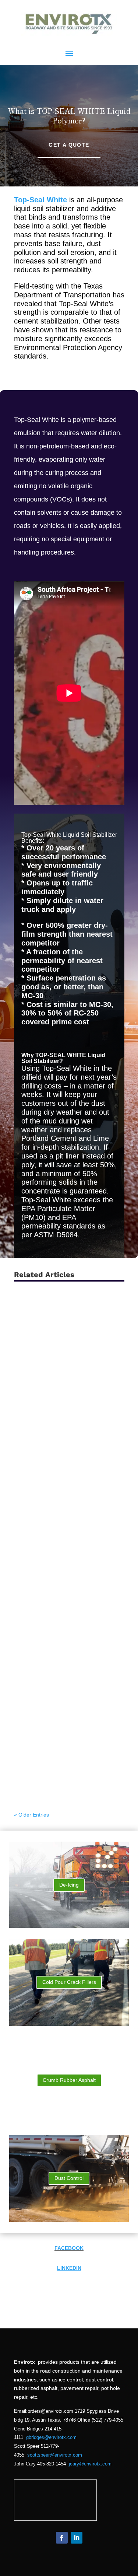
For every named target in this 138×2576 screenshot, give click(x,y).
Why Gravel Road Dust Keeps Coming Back (61, 1621)
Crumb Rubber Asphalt (69, 2080)
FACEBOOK (69, 2248)
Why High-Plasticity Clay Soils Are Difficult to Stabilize (66, 1570)
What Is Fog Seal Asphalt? (56, 1669)
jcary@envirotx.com (90, 2464)
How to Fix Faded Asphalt (55, 1370)
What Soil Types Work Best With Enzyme (63, 1519)
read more (33, 1332)
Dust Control (69, 2178)
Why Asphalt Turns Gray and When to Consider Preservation (67, 1716)
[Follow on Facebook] (62, 2538)
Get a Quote (69, 145)
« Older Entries (31, 1815)
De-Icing (69, 1885)
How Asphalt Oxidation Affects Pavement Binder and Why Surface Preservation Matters (67, 1770)
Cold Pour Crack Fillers (69, 1982)
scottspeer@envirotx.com (55, 2455)
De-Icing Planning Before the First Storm (66, 1418)
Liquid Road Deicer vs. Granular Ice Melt (68, 1468)
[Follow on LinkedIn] (77, 2538)
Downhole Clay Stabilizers (56, 1325)
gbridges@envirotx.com (51, 2437)
